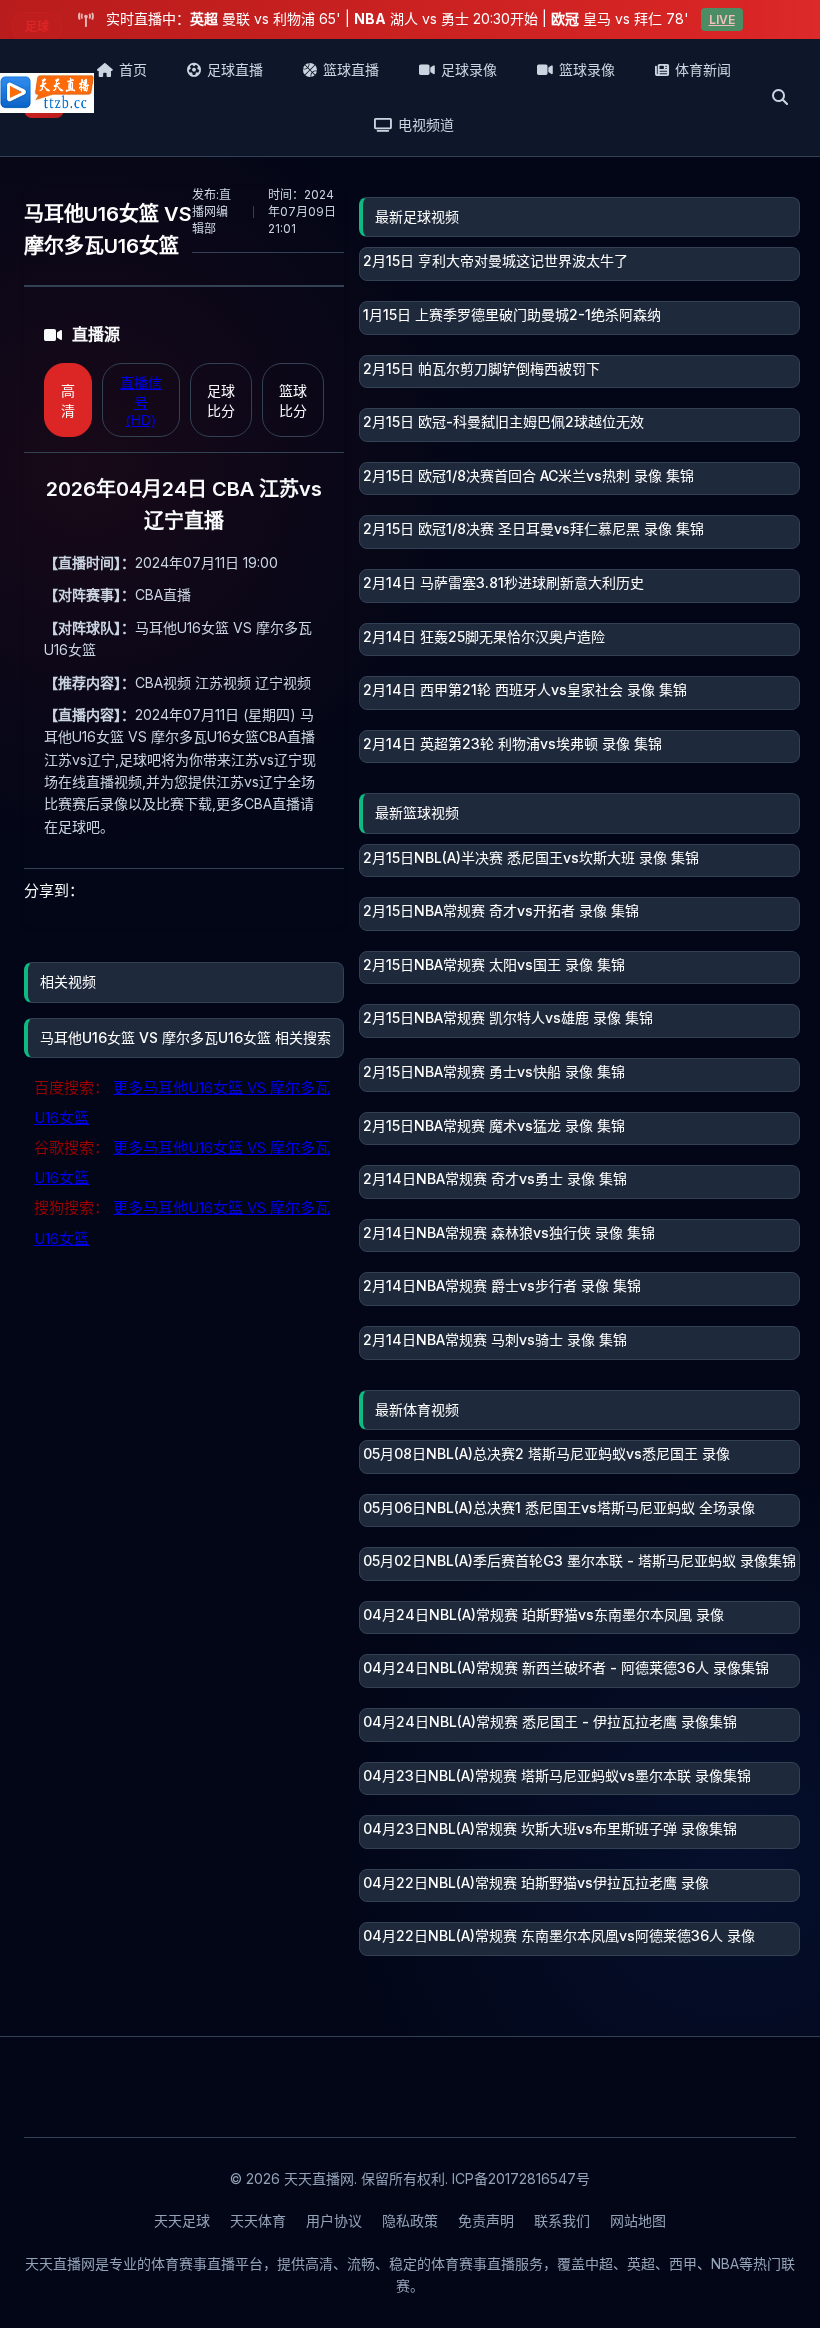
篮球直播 (351, 69)
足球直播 (235, 69)
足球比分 (221, 401)
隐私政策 (410, 2220)
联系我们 (562, 2220)
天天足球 (182, 2220)
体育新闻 (703, 69)
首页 (133, 69)
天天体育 (258, 2220)
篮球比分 (293, 401)
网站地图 (638, 2220)
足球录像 (469, 69)
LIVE (722, 19)
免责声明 (486, 2220)
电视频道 (426, 124)
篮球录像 (587, 69)
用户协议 (334, 2220)
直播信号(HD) (141, 401)
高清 (68, 401)
